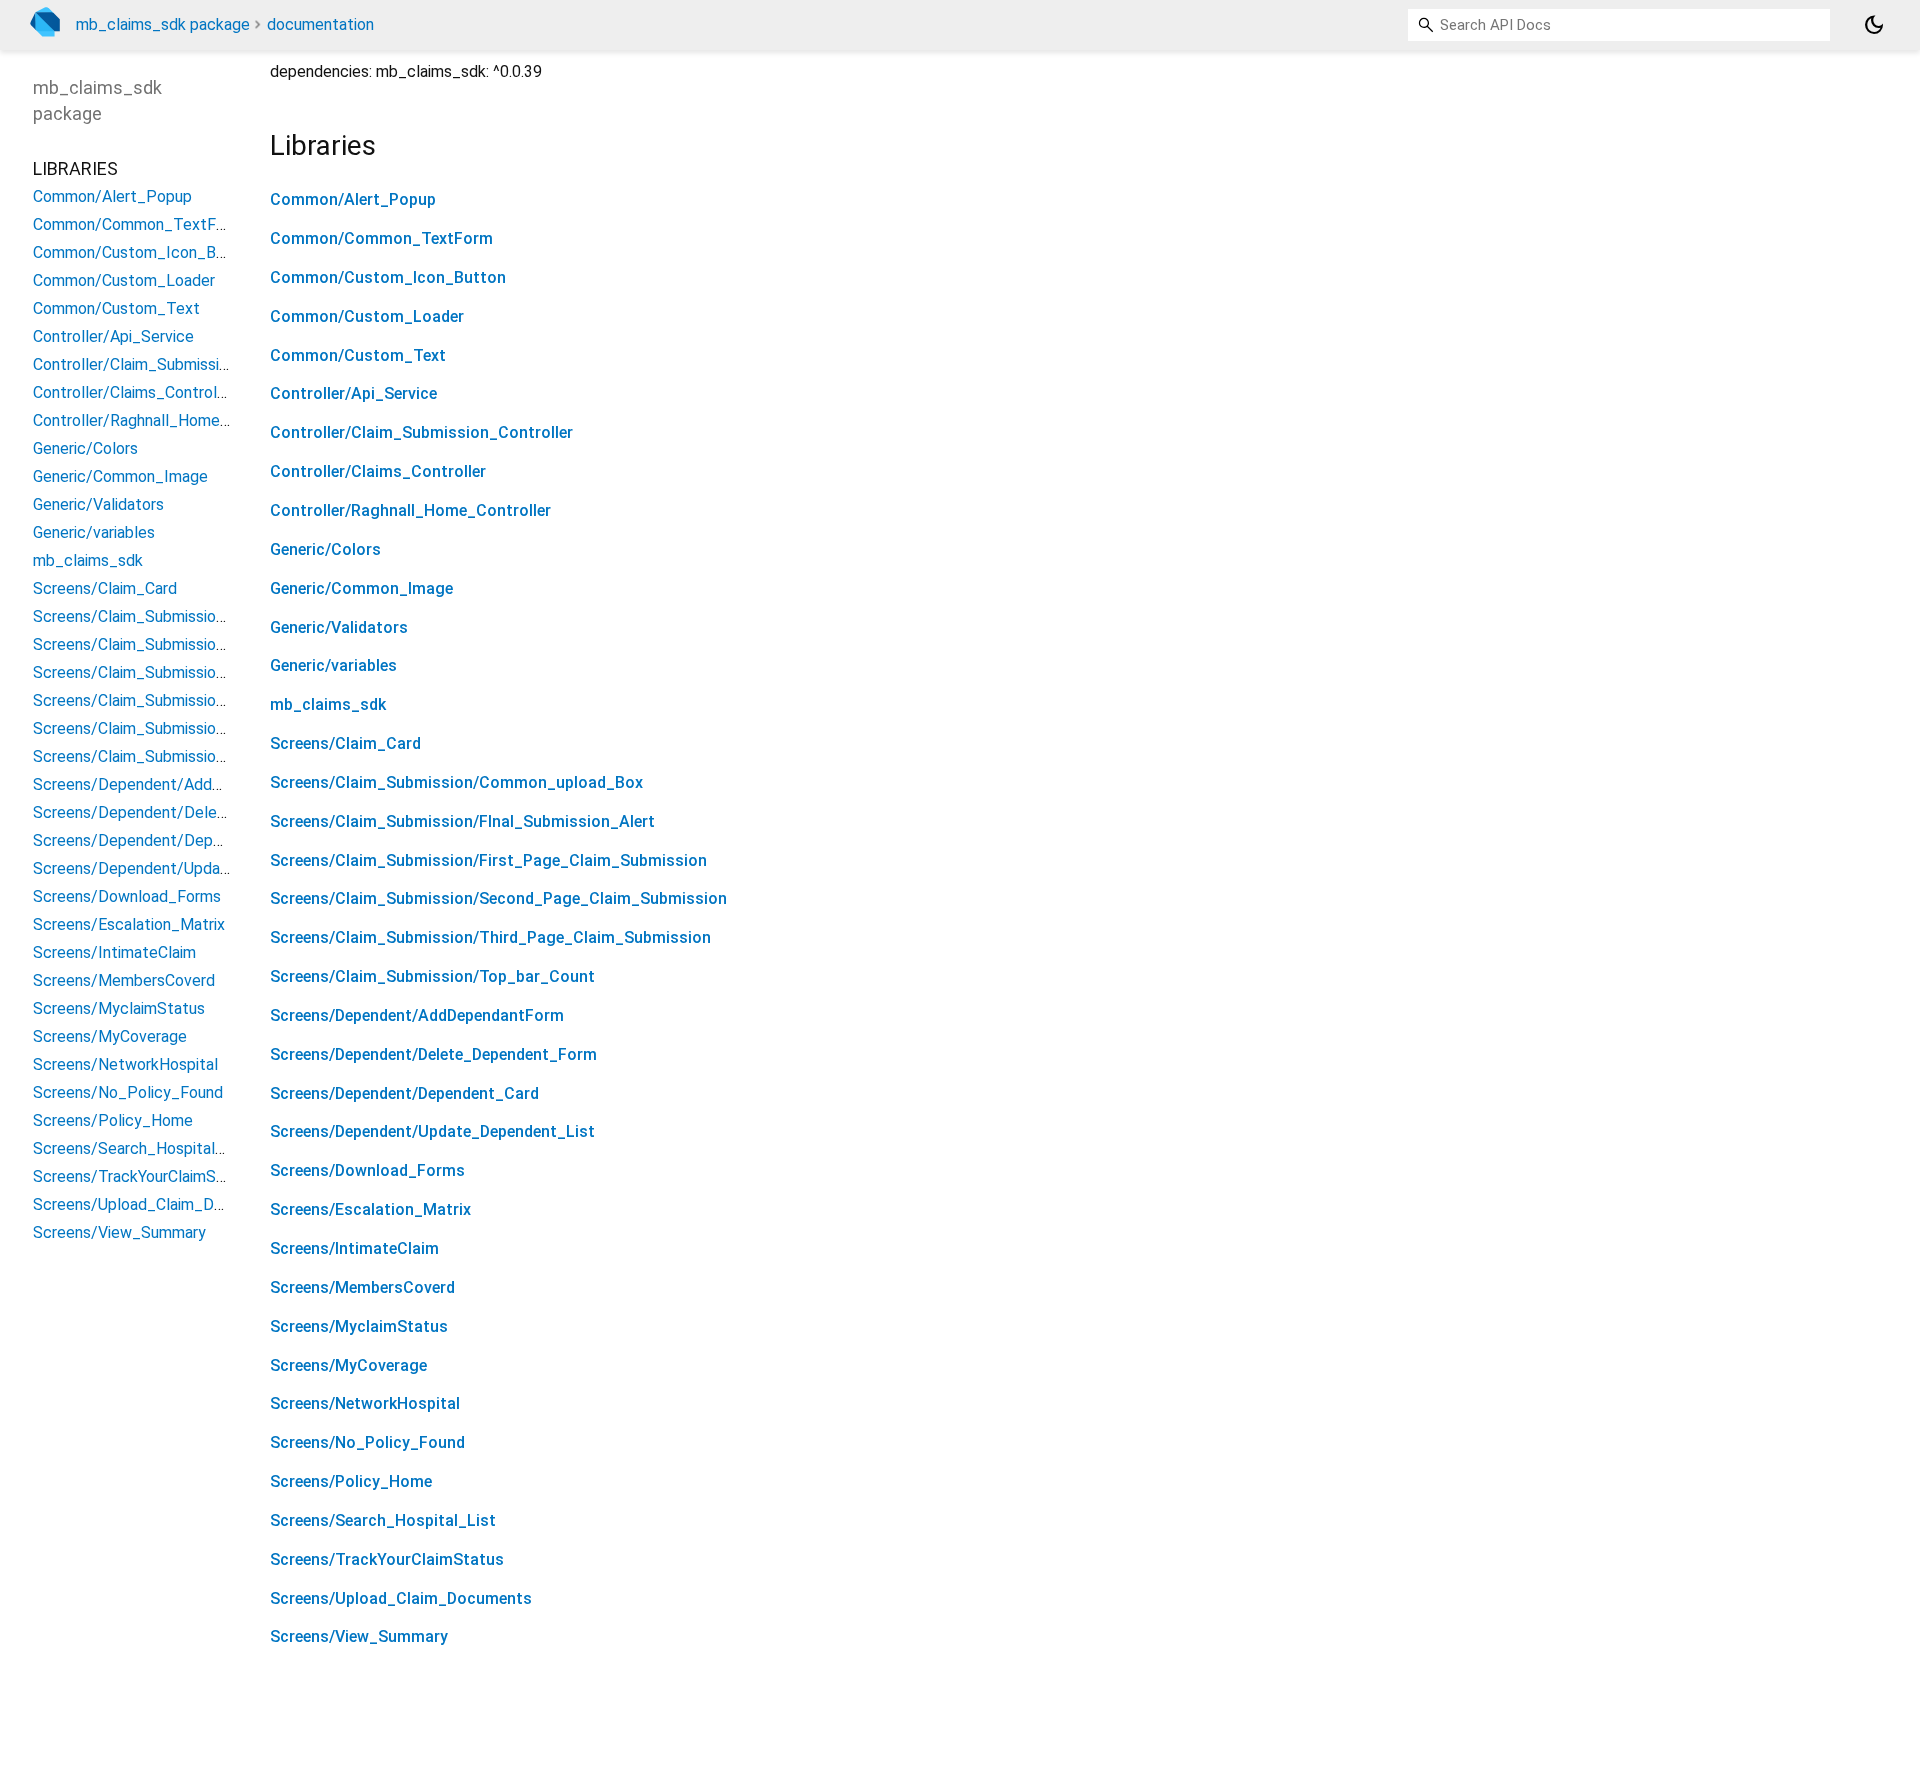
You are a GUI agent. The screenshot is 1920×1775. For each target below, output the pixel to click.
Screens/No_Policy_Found (367, 1442)
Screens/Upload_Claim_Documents (401, 1598)
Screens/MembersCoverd (362, 1287)
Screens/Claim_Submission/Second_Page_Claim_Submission (498, 898)
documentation (320, 24)
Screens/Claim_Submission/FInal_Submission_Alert (462, 821)
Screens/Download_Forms (367, 1170)
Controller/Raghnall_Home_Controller (410, 510)
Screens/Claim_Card (345, 743)
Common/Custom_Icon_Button (388, 277)
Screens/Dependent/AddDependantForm (417, 1015)
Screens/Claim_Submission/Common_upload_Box (456, 782)
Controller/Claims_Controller (378, 471)
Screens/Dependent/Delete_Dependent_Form (433, 1054)
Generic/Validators (339, 627)
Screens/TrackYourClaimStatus (387, 1559)
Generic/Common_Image (361, 588)
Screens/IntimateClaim (354, 1248)
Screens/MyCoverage (348, 1365)
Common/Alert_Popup (353, 199)
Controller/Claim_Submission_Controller (421, 432)
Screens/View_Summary (359, 1636)
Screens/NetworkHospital (365, 1403)
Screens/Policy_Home (351, 1481)
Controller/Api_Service (353, 393)
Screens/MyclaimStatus (359, 1326)
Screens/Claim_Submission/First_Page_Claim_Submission (488, 860)
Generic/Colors (325, 549)
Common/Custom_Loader (367, 316)
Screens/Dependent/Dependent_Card (404, 1093)
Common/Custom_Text (358, 355)
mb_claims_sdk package (163, 24)
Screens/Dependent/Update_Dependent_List (432, 1131)
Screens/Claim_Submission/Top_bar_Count (432, 976)
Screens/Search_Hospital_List (383, 1520)
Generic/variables (333, 665)
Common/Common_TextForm (381, 238)
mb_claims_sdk (328, 704)
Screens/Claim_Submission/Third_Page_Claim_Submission (490, 937)
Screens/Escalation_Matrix (370, 1209)
